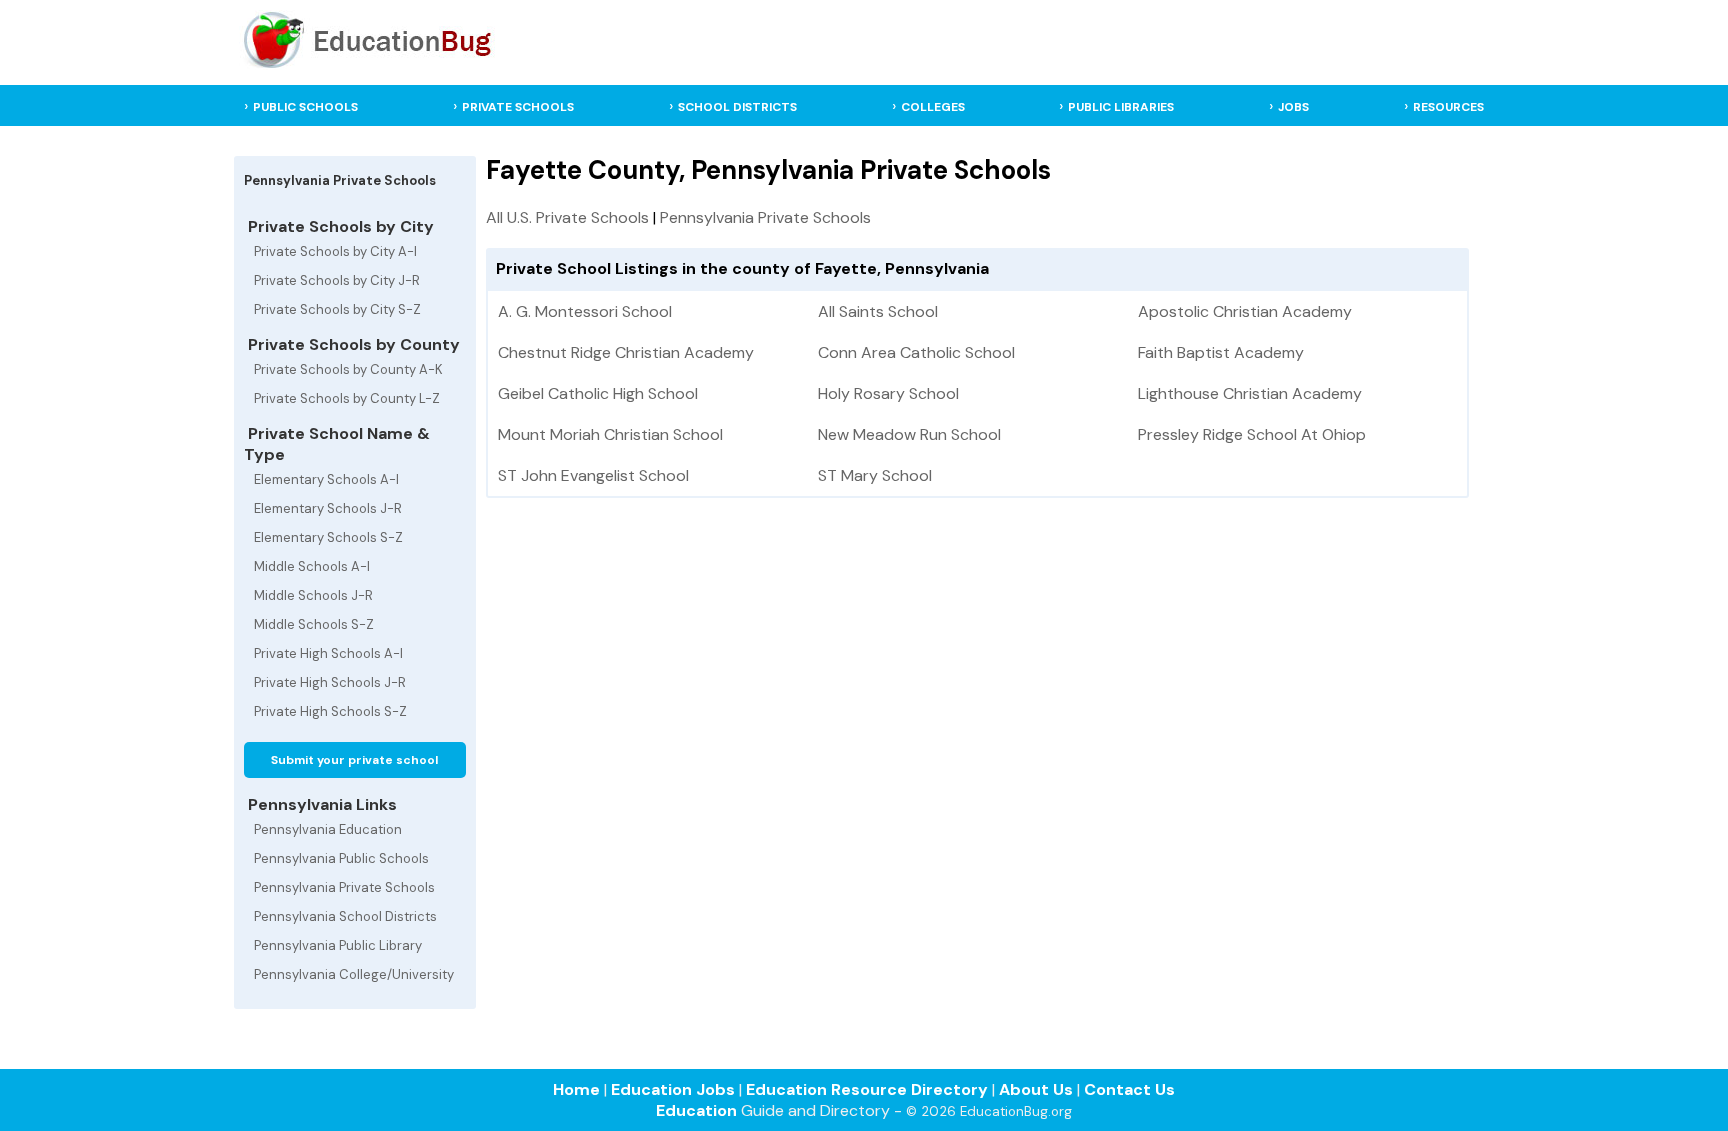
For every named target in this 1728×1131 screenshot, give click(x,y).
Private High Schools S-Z (330, 711)
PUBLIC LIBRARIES (1121, 107)
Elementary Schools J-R (328, 508)
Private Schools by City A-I (335, 251)
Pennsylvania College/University (354, 974)
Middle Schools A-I (312, 566)
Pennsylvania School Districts (345, 916)
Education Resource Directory (867, 1089)
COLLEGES (933, 107)
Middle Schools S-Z (314, 624)
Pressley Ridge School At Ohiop (1252, 434)
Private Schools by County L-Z (347, 398)
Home (576, 1089)
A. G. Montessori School (585, 311)
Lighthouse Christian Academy (1250, 393)
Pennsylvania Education (328, 829)
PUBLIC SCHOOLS (305, 107)
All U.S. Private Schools (567, 217)
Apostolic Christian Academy (1245, 311)
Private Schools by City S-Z (337, 309)
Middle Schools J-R (313, 595)
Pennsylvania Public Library (338, 945)
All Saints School (878, 311)
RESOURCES (1448, 107)
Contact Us (1129, 1089)
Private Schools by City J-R (337, 280)
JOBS (1293, 107)
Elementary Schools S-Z (328, 537)
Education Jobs (673, 1089)
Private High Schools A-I (328, 653)
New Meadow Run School (909, 434)
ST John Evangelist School (593, 475)
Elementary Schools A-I (326, 479)
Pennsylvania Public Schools (341, 858)
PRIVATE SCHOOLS (518, 107)
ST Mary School (875, 475)
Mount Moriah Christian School (610, 434)
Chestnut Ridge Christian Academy (626, 352)
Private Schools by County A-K (348, 369)
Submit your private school (354, 760)
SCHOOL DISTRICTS (737, 107)
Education (696, 1110)
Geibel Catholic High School (598, 393)
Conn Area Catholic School (916, 352)
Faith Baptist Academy (1221, 352)
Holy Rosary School (888, 393)
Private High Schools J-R (330, 682)
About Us (1036, 1089)
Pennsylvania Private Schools (344, 887)
